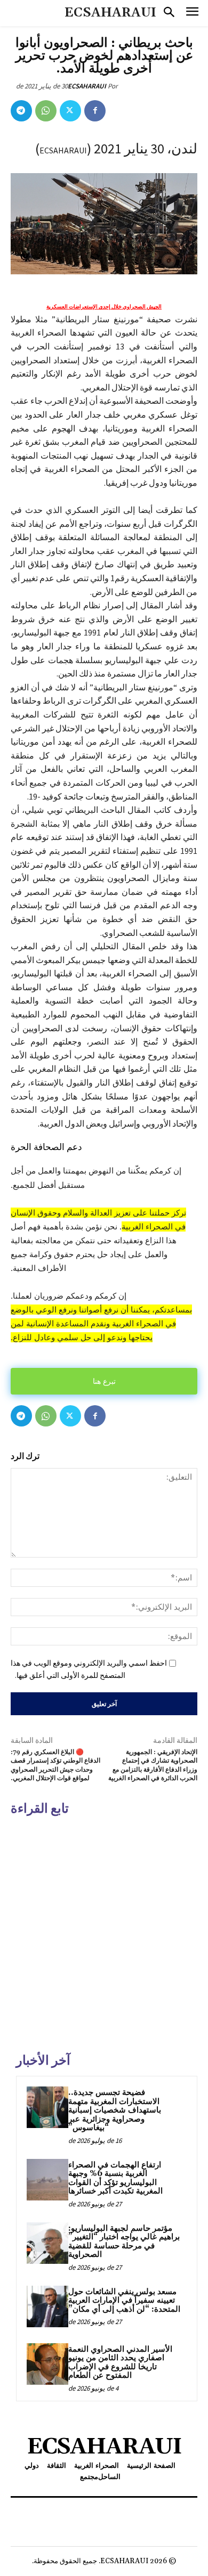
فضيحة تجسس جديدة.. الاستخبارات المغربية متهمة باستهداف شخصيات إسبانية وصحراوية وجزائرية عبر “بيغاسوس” (115, 2110)
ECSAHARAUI (87, 86)
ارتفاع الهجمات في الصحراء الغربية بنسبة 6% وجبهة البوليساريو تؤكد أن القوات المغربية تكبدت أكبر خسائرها (115, 2178)
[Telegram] (21, 111)
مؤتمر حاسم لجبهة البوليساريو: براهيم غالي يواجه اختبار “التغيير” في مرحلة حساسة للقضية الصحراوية (124, 2242)
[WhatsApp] (46, 111)
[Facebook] (95, 111)
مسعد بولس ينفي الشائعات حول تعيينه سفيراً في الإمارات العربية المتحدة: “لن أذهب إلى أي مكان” (124, 2301)
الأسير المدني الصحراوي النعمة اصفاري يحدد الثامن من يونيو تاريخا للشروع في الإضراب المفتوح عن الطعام (120, 2363)
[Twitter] (70, 111)
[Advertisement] (104, 1933)
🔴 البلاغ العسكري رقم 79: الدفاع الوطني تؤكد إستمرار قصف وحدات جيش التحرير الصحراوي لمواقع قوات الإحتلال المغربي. (55, 1765)
